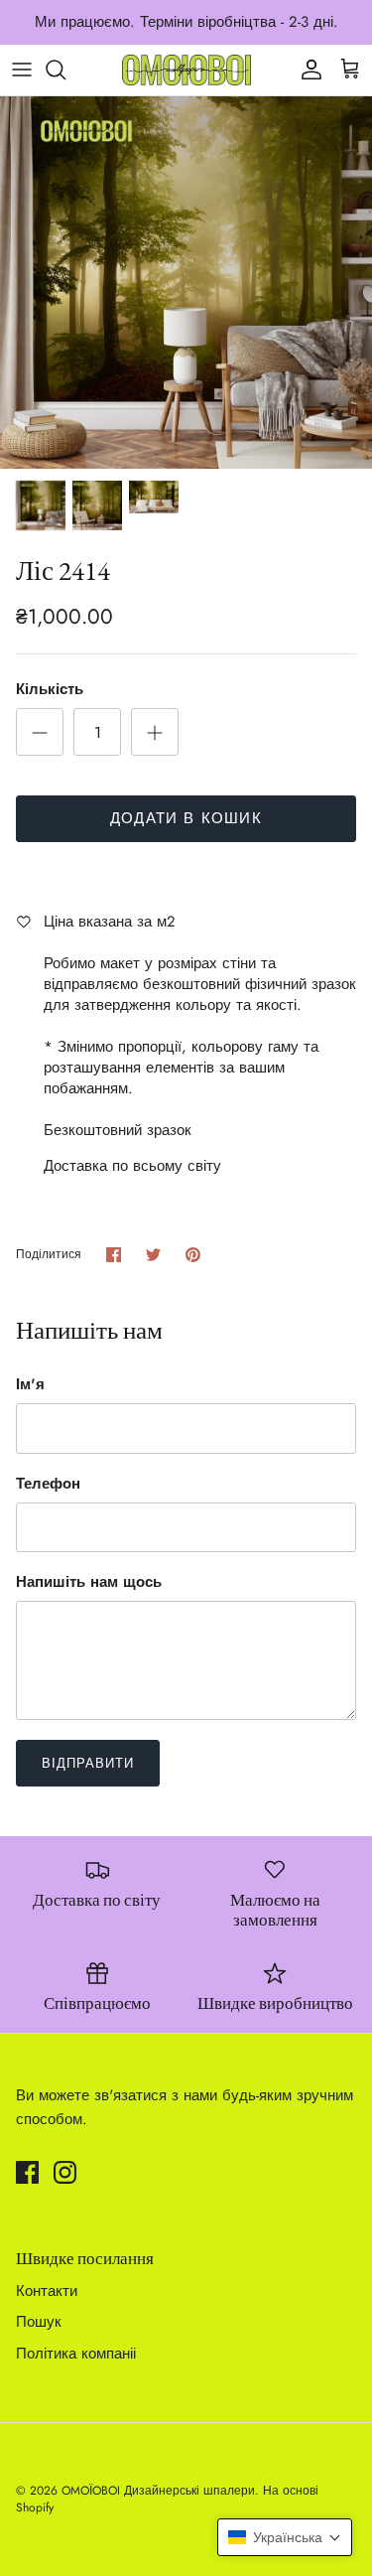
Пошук (39, 2322)
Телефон (48, 1484)
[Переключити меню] (22, 70)
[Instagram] (65, 2172)
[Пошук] (65, 70)
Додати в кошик (186, 818)
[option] (186, 283)
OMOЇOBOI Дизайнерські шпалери (158, 2491)
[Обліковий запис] (307, 70)
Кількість (50, 690)
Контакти (47, 2291)
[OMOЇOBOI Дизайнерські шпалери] (186, 70)
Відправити (88, 1763)
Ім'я (30, 1385)
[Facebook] (27, 2172)
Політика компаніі (76, 2354)
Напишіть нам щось (89, 1582)
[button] (285, 2537)
